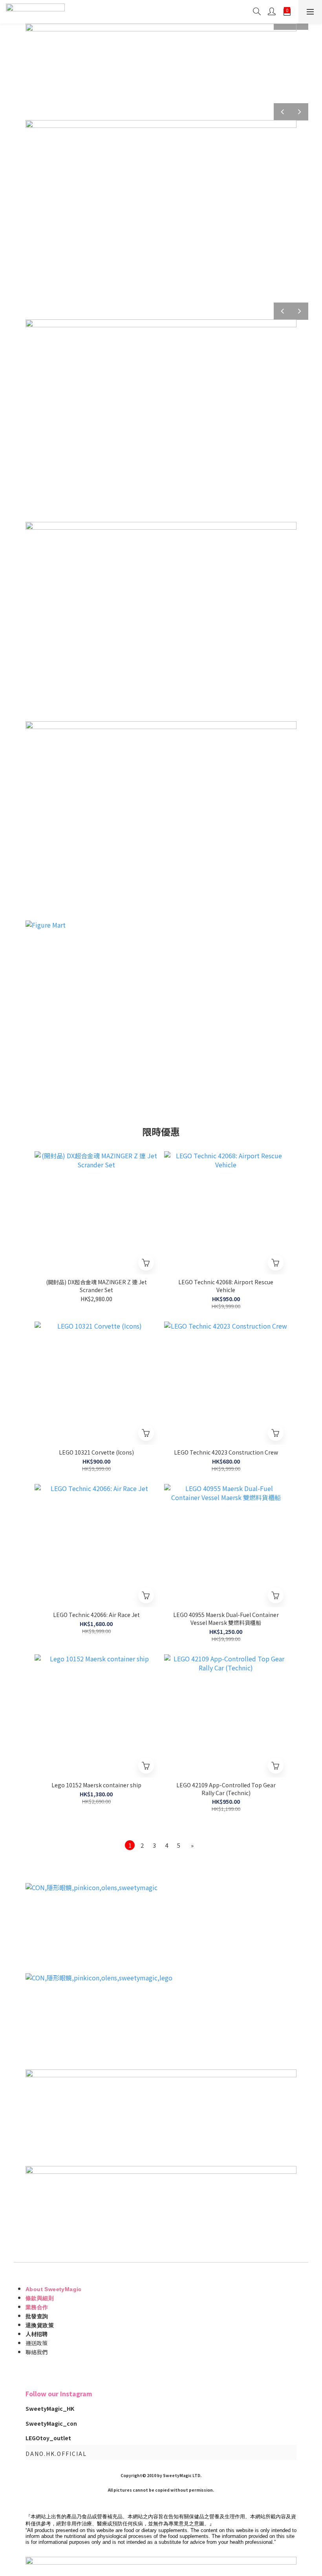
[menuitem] (130, 1845)
